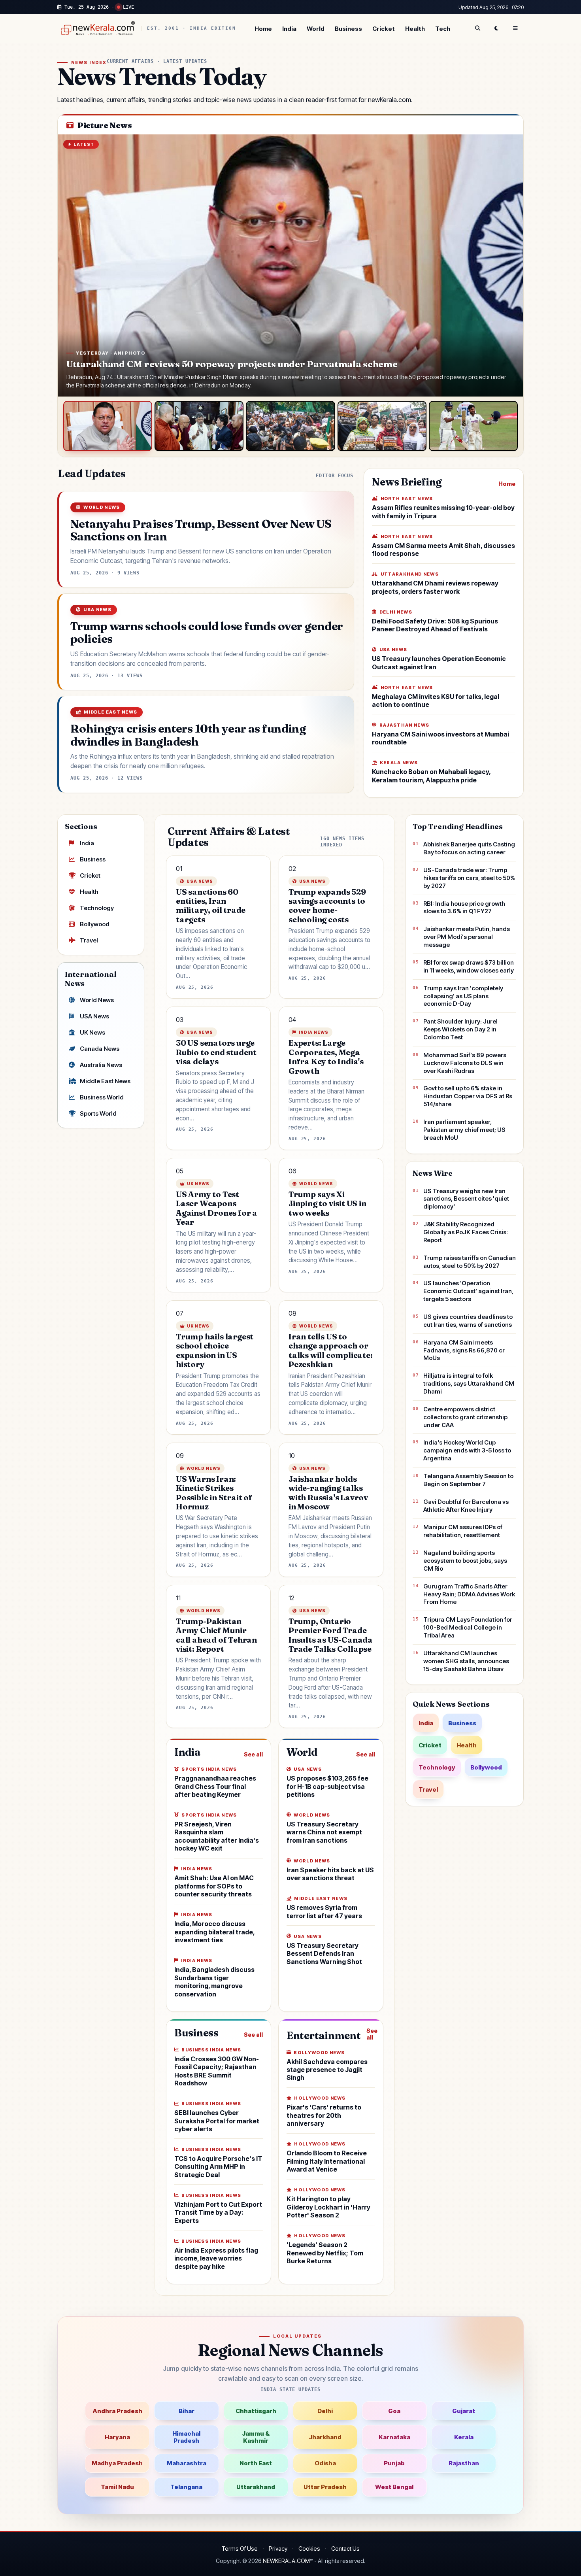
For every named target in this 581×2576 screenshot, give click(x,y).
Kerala (464, 2437)
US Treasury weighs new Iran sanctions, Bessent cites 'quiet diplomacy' (466, 1199)
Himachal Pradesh (186, 2437)
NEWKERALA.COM (286, 2561)
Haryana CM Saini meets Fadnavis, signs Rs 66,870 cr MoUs (464, 1350)
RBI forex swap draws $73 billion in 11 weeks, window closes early (469, 966)
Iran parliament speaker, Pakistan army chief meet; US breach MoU (464, 1130)
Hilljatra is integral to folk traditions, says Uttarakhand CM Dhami (469, 1383)
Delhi (325, 2411)
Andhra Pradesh (117, 2411)
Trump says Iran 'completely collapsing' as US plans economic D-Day (463, 996)
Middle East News (105, 1081)
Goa (394, 2411)
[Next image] (509, 266)
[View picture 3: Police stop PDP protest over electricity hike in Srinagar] (290, 426)
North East (256, 2463)
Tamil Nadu (117, 2487)
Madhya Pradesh (117, 2463)
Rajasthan (464, 2463)
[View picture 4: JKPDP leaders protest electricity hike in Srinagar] (382, 426)
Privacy (278, 2549)
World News (97, 1000)
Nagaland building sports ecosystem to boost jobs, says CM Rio (465, 1561)
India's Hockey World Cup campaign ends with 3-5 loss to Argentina (467, 1450)
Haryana (117, 2437)
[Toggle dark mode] (496, 28)
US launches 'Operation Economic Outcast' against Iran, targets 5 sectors (468, 1291)
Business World (102, 1097)
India (289, 29)
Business (348, 29)
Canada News (100, 1049)
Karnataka (394, 2437)
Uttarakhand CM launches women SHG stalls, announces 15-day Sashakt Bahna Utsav (466, 1661)
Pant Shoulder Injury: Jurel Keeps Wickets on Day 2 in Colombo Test (460, 1029)
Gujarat (464, 2411)
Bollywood (95, 924)
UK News (92, 1032)
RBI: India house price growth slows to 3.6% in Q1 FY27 (464, 907)
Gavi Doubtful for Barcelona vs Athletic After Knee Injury (466, 1506)
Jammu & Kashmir (256, 2437)
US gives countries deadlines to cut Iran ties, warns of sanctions (468, 1321)
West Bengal (394, 2487)
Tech (443, 29)
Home (263, 29)
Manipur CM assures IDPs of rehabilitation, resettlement (463, 1531)
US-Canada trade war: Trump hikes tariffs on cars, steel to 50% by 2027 (469, 878)
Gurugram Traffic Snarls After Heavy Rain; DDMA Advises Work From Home (469, 1594)
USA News (94, 1016)
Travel (89, 940)
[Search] (477, 28)
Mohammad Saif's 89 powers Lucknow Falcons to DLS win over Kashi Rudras (465, 1063)
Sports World (98, 1113)
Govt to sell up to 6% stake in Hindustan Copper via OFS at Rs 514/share (468, 1096)
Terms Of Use (240, 2549)
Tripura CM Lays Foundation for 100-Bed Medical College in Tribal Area (468, 1627)
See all (253, 1754)
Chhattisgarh (256, 2411)
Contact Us (345, 2549)
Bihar (187, 2411)
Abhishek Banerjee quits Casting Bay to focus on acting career (469, 848)
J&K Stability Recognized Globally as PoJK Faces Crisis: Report (466, 1232)
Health (415, 29)
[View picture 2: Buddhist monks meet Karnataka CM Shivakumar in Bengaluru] (199, 426)
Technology (97, 908)
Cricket (384, 29)
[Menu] (515, 28)
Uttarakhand (256, 2487)
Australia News (101, 1065)
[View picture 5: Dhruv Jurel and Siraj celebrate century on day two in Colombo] (473, 426)
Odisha (325, 2463)
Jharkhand (325, 2437)
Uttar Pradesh (325, 2487)
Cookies (309, 2549)
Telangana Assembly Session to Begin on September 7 (468, 1480)
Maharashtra (187, 2463)
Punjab (394, 2463)
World (316, 29)
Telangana (186, 2487)
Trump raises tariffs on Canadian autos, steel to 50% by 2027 (470, 1262)
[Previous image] (72, 266)
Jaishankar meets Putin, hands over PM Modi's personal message (467, 937)
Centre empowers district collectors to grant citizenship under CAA (465, 1417)
